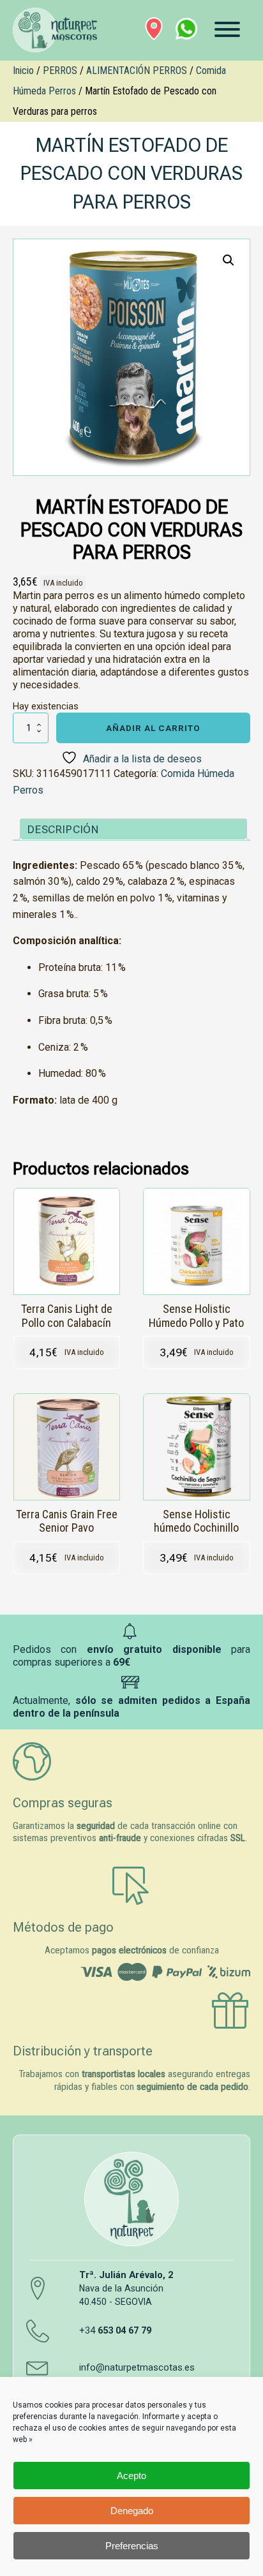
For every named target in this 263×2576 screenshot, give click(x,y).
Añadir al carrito (153, 728)
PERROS (60, 70)
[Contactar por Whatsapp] (186, 29)
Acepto (131, 2476)
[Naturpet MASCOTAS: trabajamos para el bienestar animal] (53, 30)
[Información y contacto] (154, 29)
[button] (229, 260)
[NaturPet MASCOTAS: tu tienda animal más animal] (131, 2199)
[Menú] (227, 29)
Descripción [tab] (63, 829)
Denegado (132, 2511)
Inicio (23, 70)
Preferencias (132, 2546)
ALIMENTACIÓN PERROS (137, 70)
